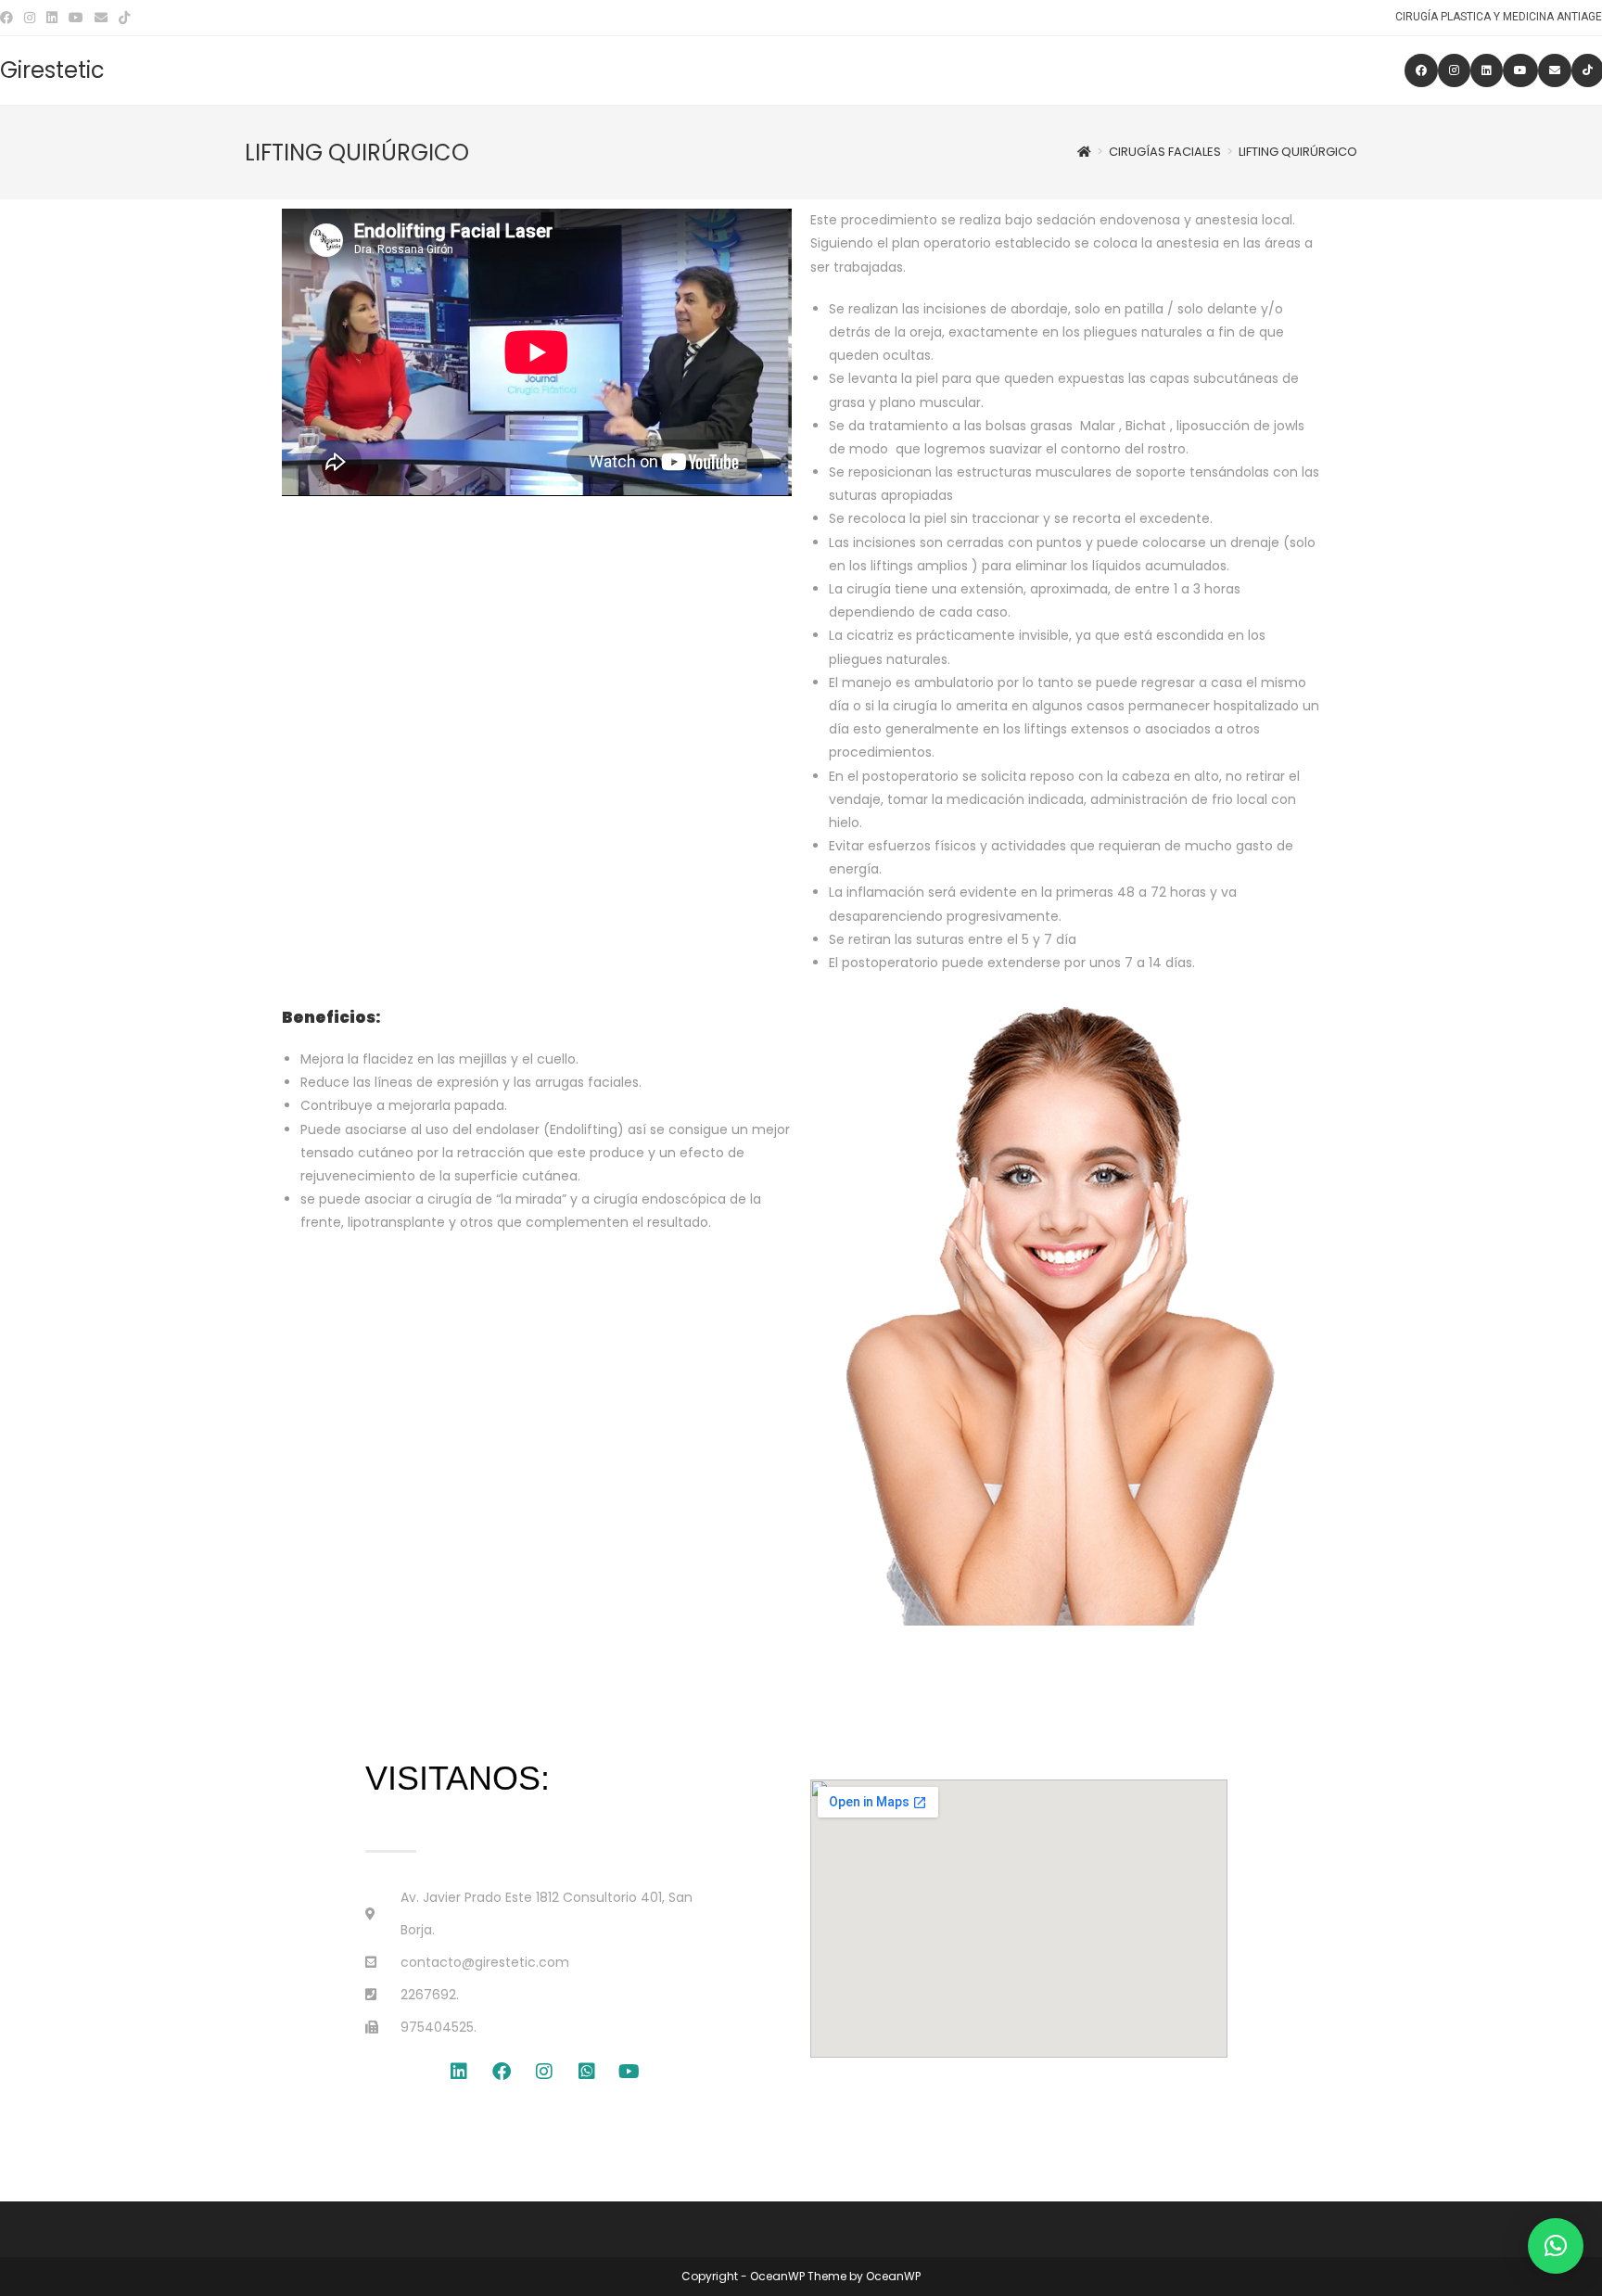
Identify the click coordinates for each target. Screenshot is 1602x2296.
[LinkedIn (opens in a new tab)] (52, 18)
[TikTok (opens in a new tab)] (124, 18)
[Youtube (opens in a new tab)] (76, 18)
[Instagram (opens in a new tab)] (30, 18)
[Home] (1084, 152)
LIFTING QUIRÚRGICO (1298, 152)
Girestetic (52, 70)
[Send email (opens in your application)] (101, 18)
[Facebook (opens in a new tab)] (9, 18)
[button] (1556, 2246)
